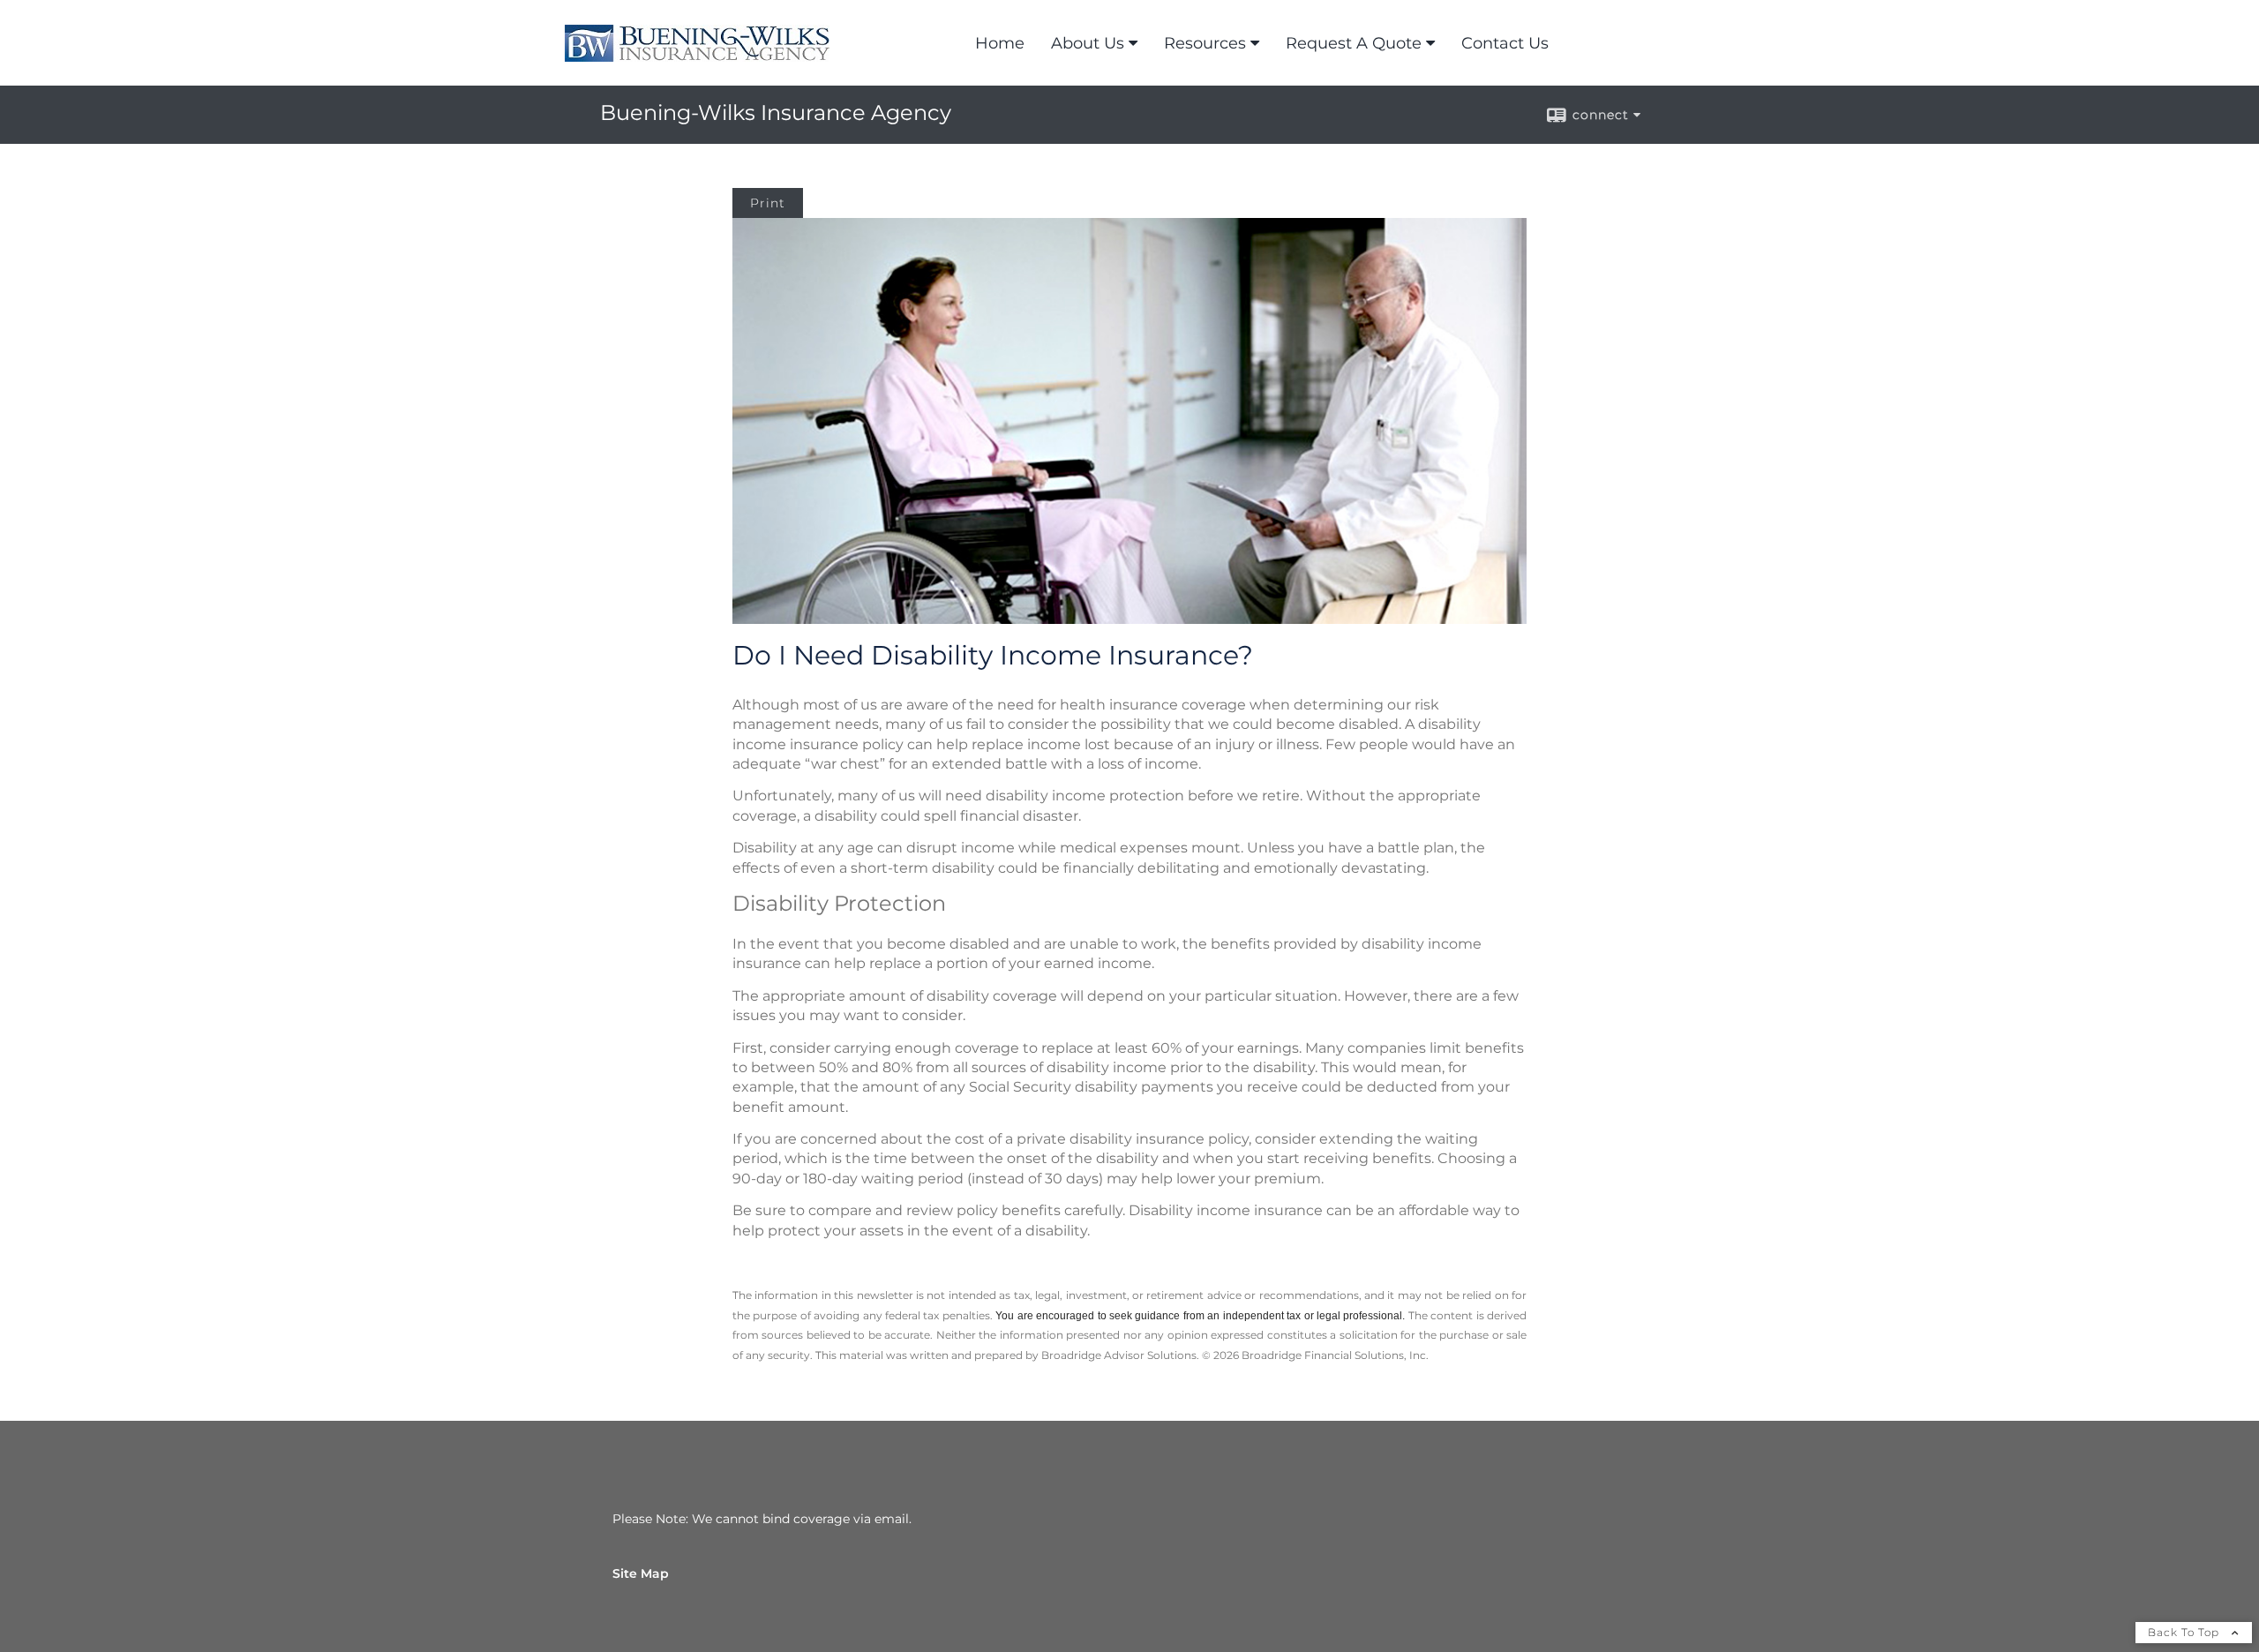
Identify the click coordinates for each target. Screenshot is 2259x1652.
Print (768, 203)
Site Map (641, 1573)
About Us (1088, 43)
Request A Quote (1354, 43)
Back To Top (2185, 1632)
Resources (1205, 43)
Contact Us (1505, 43)
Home (1000, 43)
